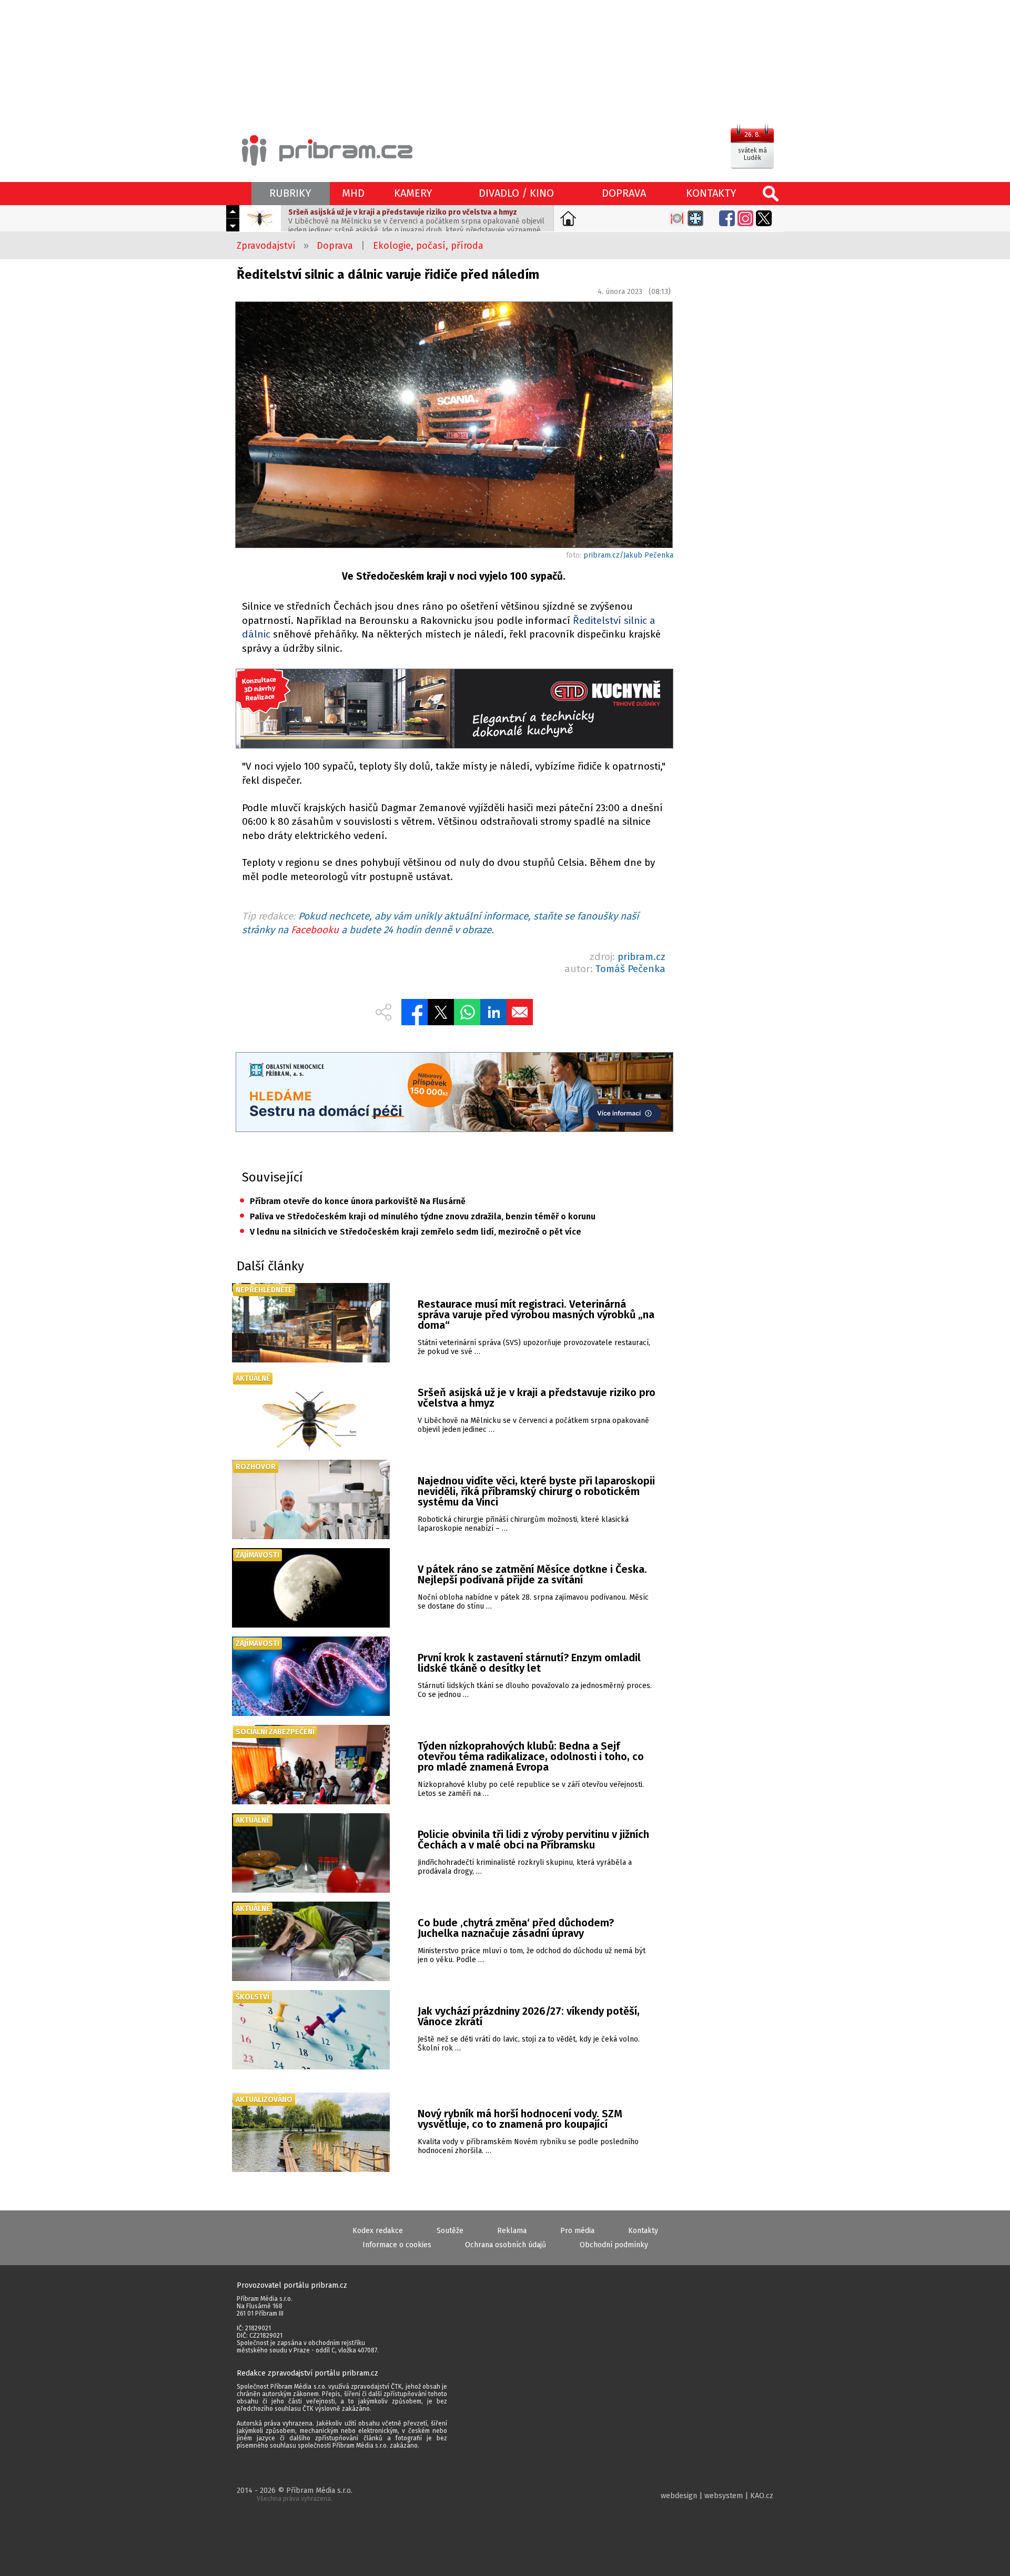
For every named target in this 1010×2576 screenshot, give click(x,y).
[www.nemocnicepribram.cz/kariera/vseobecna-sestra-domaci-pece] (454, 1093)
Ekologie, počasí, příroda (428, 246)
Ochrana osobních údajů (506, 2245)
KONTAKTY (711, 193)
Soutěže (450, 2231)
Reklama (512, 2231)
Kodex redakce (378, 2231)
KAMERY (413, 193)
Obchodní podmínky (614, 2245)
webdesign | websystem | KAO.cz (717, 2496)
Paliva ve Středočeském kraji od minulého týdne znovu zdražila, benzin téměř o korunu (417, 1216)
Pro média (577, 2231)
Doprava (335, 246)
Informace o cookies (397, 2245)
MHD (353, 193)
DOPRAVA (624, 193)
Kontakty (643, 2231)
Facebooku (315, 930)
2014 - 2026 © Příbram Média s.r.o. (295, 2494)
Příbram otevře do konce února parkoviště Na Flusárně (352, 1201)
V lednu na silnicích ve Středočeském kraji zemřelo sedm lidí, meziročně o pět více (410, 1232)
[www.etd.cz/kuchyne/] (454, 710)
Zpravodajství (266, 246)
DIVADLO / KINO (516, 193)
